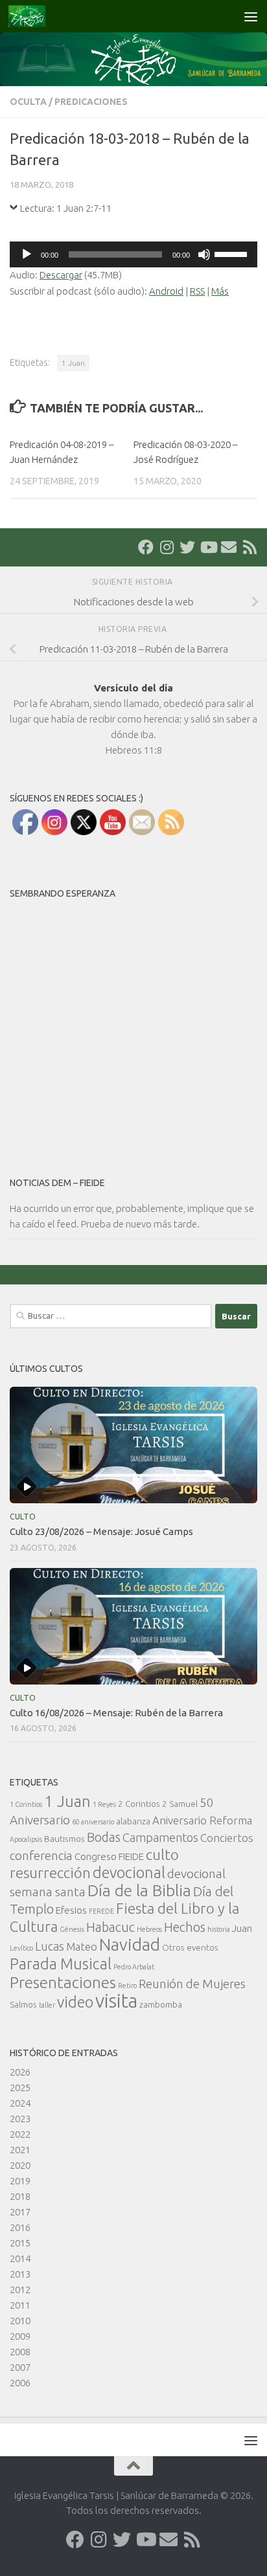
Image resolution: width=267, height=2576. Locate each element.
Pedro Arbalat (134, 1967)
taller (47, 2005)
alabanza (133, 1821)
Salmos (23, 2004)
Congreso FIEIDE (109, 1856)
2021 (20, 2150)
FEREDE (101, 1911)
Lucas (50, 1946)
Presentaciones (63, 1982)
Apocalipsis (26, 1839)
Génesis (72, 1929)
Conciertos (227, 1838)
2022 (20, 2134)
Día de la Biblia (139, 1890)
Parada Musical (61, 1964)
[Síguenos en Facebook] (146, 547)
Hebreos (149, 1929)
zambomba (161, 2004)
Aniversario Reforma (202, 1820)
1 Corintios (26, 1804)
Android (166, 291)
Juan (242, 1928)
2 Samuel (180, 1804)
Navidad (130, 1944)
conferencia (41, 1855)
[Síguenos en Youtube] (208, 547)
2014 (20, 2258)
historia (219, 1929)
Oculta (28, 102)
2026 (20, 2072)
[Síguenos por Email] (229, 547)
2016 (20, 2227)
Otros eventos (190, 1947)
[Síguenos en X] (187, 547)
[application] (133, 254)
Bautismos (64, 1839)
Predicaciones (91, 102)
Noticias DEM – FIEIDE (57, 1183)
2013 (20, 2274)
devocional (129, 1872)
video (75, 2002)
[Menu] (251, 16)
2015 (20, 2243)
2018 (20, 2196)
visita (116, 2001)
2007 (20, 2367)
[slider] (233, 253)
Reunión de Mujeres (192, 1984)
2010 (20, 2321)
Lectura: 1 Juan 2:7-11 (66, 208)
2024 (20, 2103)
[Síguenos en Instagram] (167, 547)
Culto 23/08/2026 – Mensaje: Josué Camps (101, 1531)
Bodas (104, 1837)
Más (220, 291)
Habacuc (110, 1927)
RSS (197, 291)
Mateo (82, 1946)
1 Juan (73, 363)
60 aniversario (93, 1822)
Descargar (61, 275)
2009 (20, 2336)
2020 (20, 2165)
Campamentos (160, 1837)
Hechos (185, 1927)
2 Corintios (139, 1804)
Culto (23, 1517)
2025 (20, 2088)
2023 (20, 2119)
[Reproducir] (27, 254)
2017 (20, 2212)
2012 (20, 2290)
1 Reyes (104, 1804)
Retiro (127, 1986)
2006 (20, 2383)
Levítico (21, 1948)
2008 (20, 2352)
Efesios (71, 1910)
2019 (20, 2181)
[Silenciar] (204, 254)
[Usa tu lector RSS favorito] (250, 547)
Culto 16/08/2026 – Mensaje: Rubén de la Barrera (116, 1713)
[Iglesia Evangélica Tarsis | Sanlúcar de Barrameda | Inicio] (33, 16)
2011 (20, 2305)
